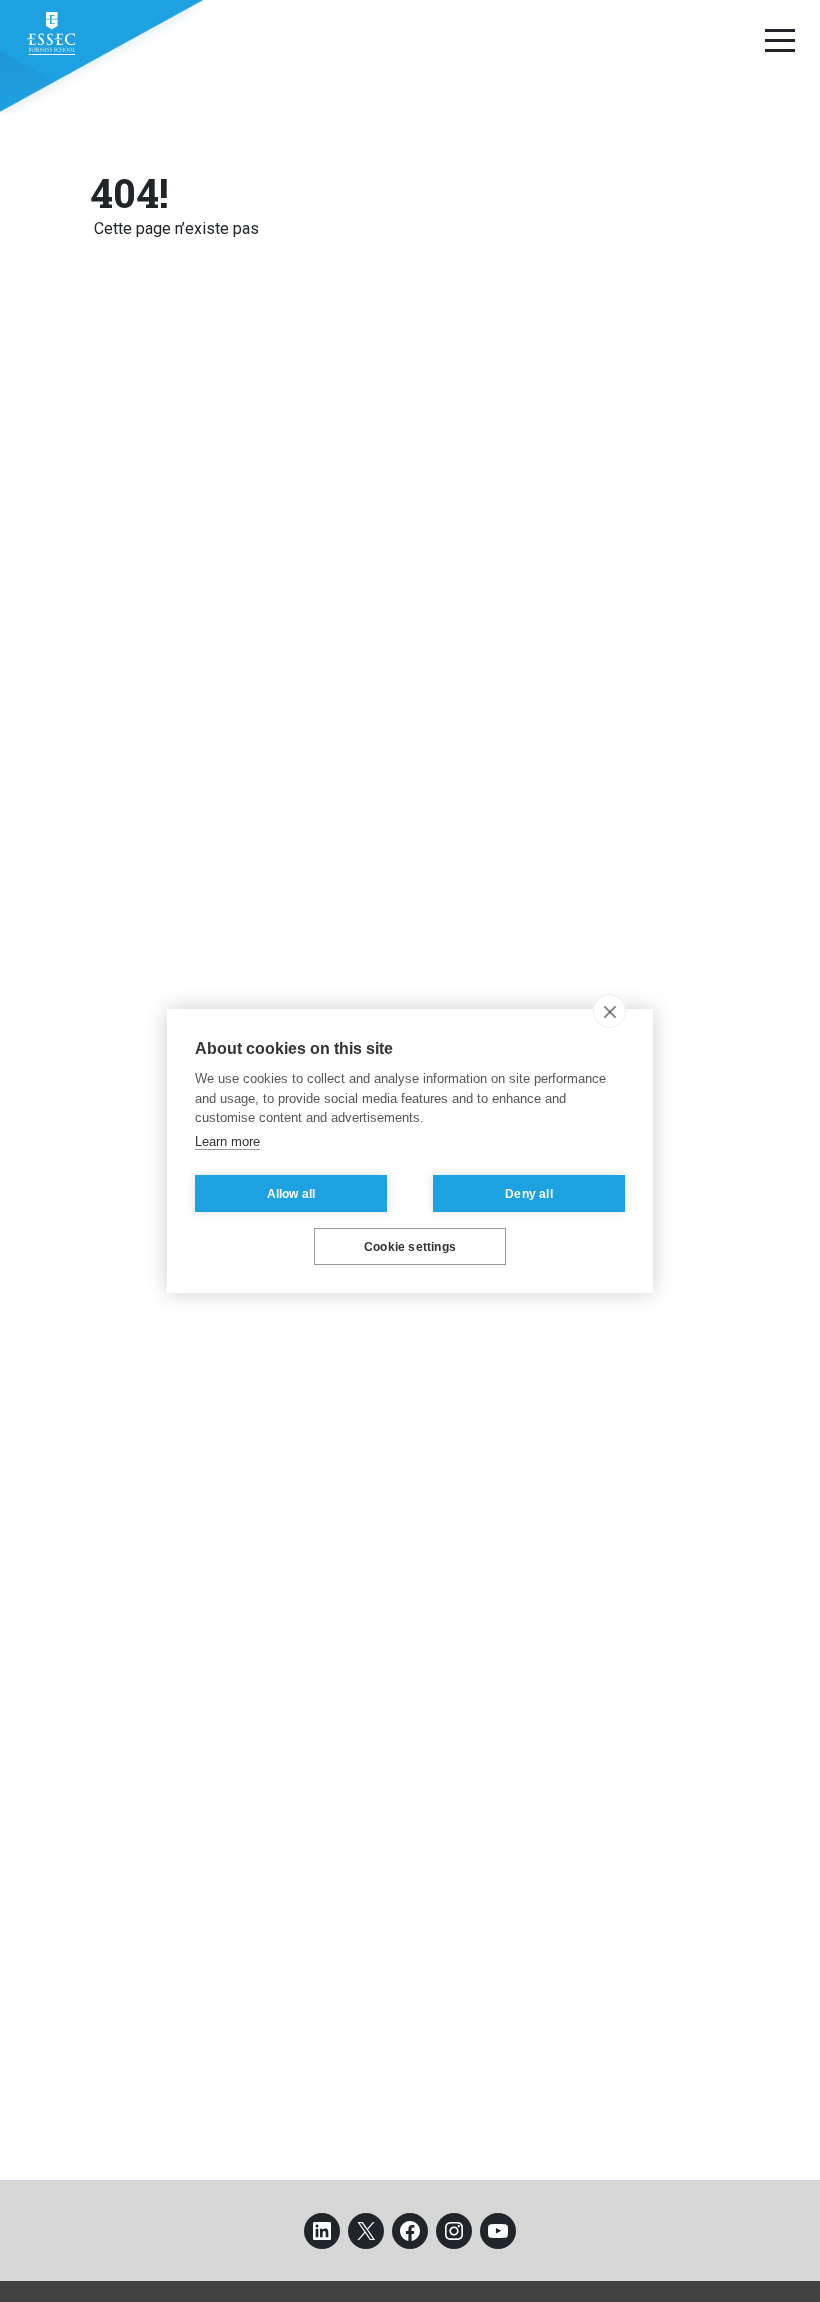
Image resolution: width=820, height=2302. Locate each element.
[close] (609, 1011)
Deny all (529, 1194)
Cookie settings (410, 1247)
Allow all (291, 1194)
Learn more (227, 1141)
